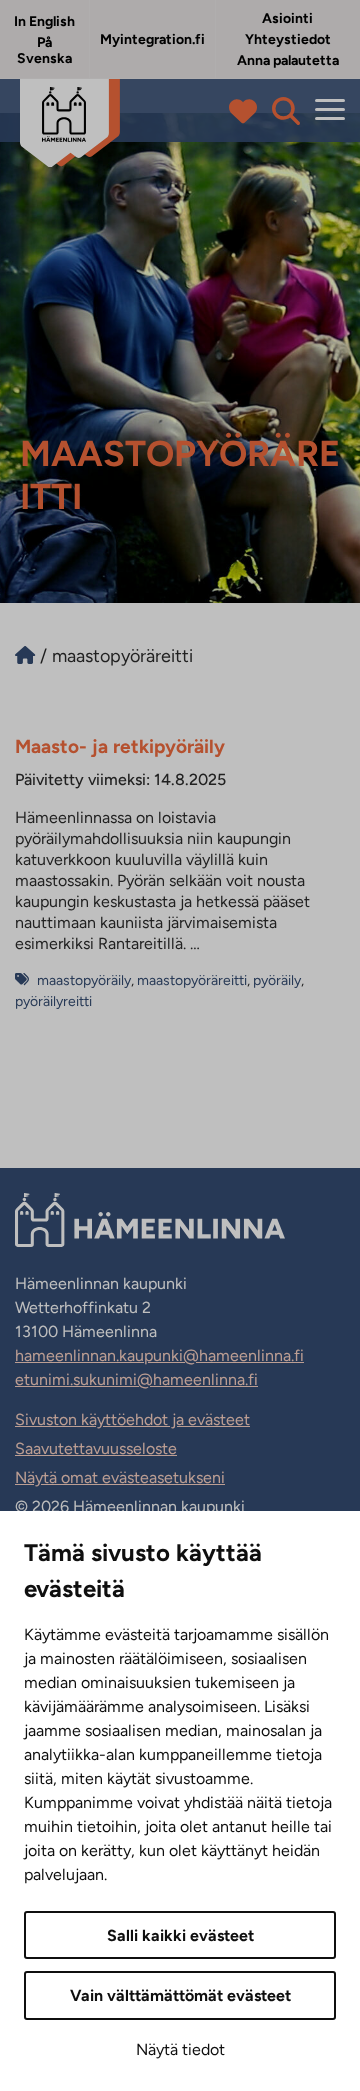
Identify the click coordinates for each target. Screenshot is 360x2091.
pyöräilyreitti (53, 1001)
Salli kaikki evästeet (180, 1935)
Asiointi (287, 18)
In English (44, 21)
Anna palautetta (288, 60)
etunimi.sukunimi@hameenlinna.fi (136, 1379)
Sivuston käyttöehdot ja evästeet (132, 1419)
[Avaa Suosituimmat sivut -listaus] (247, 111)
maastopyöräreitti (192, 980)
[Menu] (330, 110)
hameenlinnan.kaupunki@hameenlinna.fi (159, 1355)
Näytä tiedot (180, 2049)
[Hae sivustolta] (286, 111)
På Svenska (44, 50)
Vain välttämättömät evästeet (180, 1995)
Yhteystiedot (288, 39)
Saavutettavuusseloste (96, 1448)
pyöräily (277, 980)
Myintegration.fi (152, 39)
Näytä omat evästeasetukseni (120, 1477)
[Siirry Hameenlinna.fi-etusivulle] (25, 656)
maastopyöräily (84, 980)
